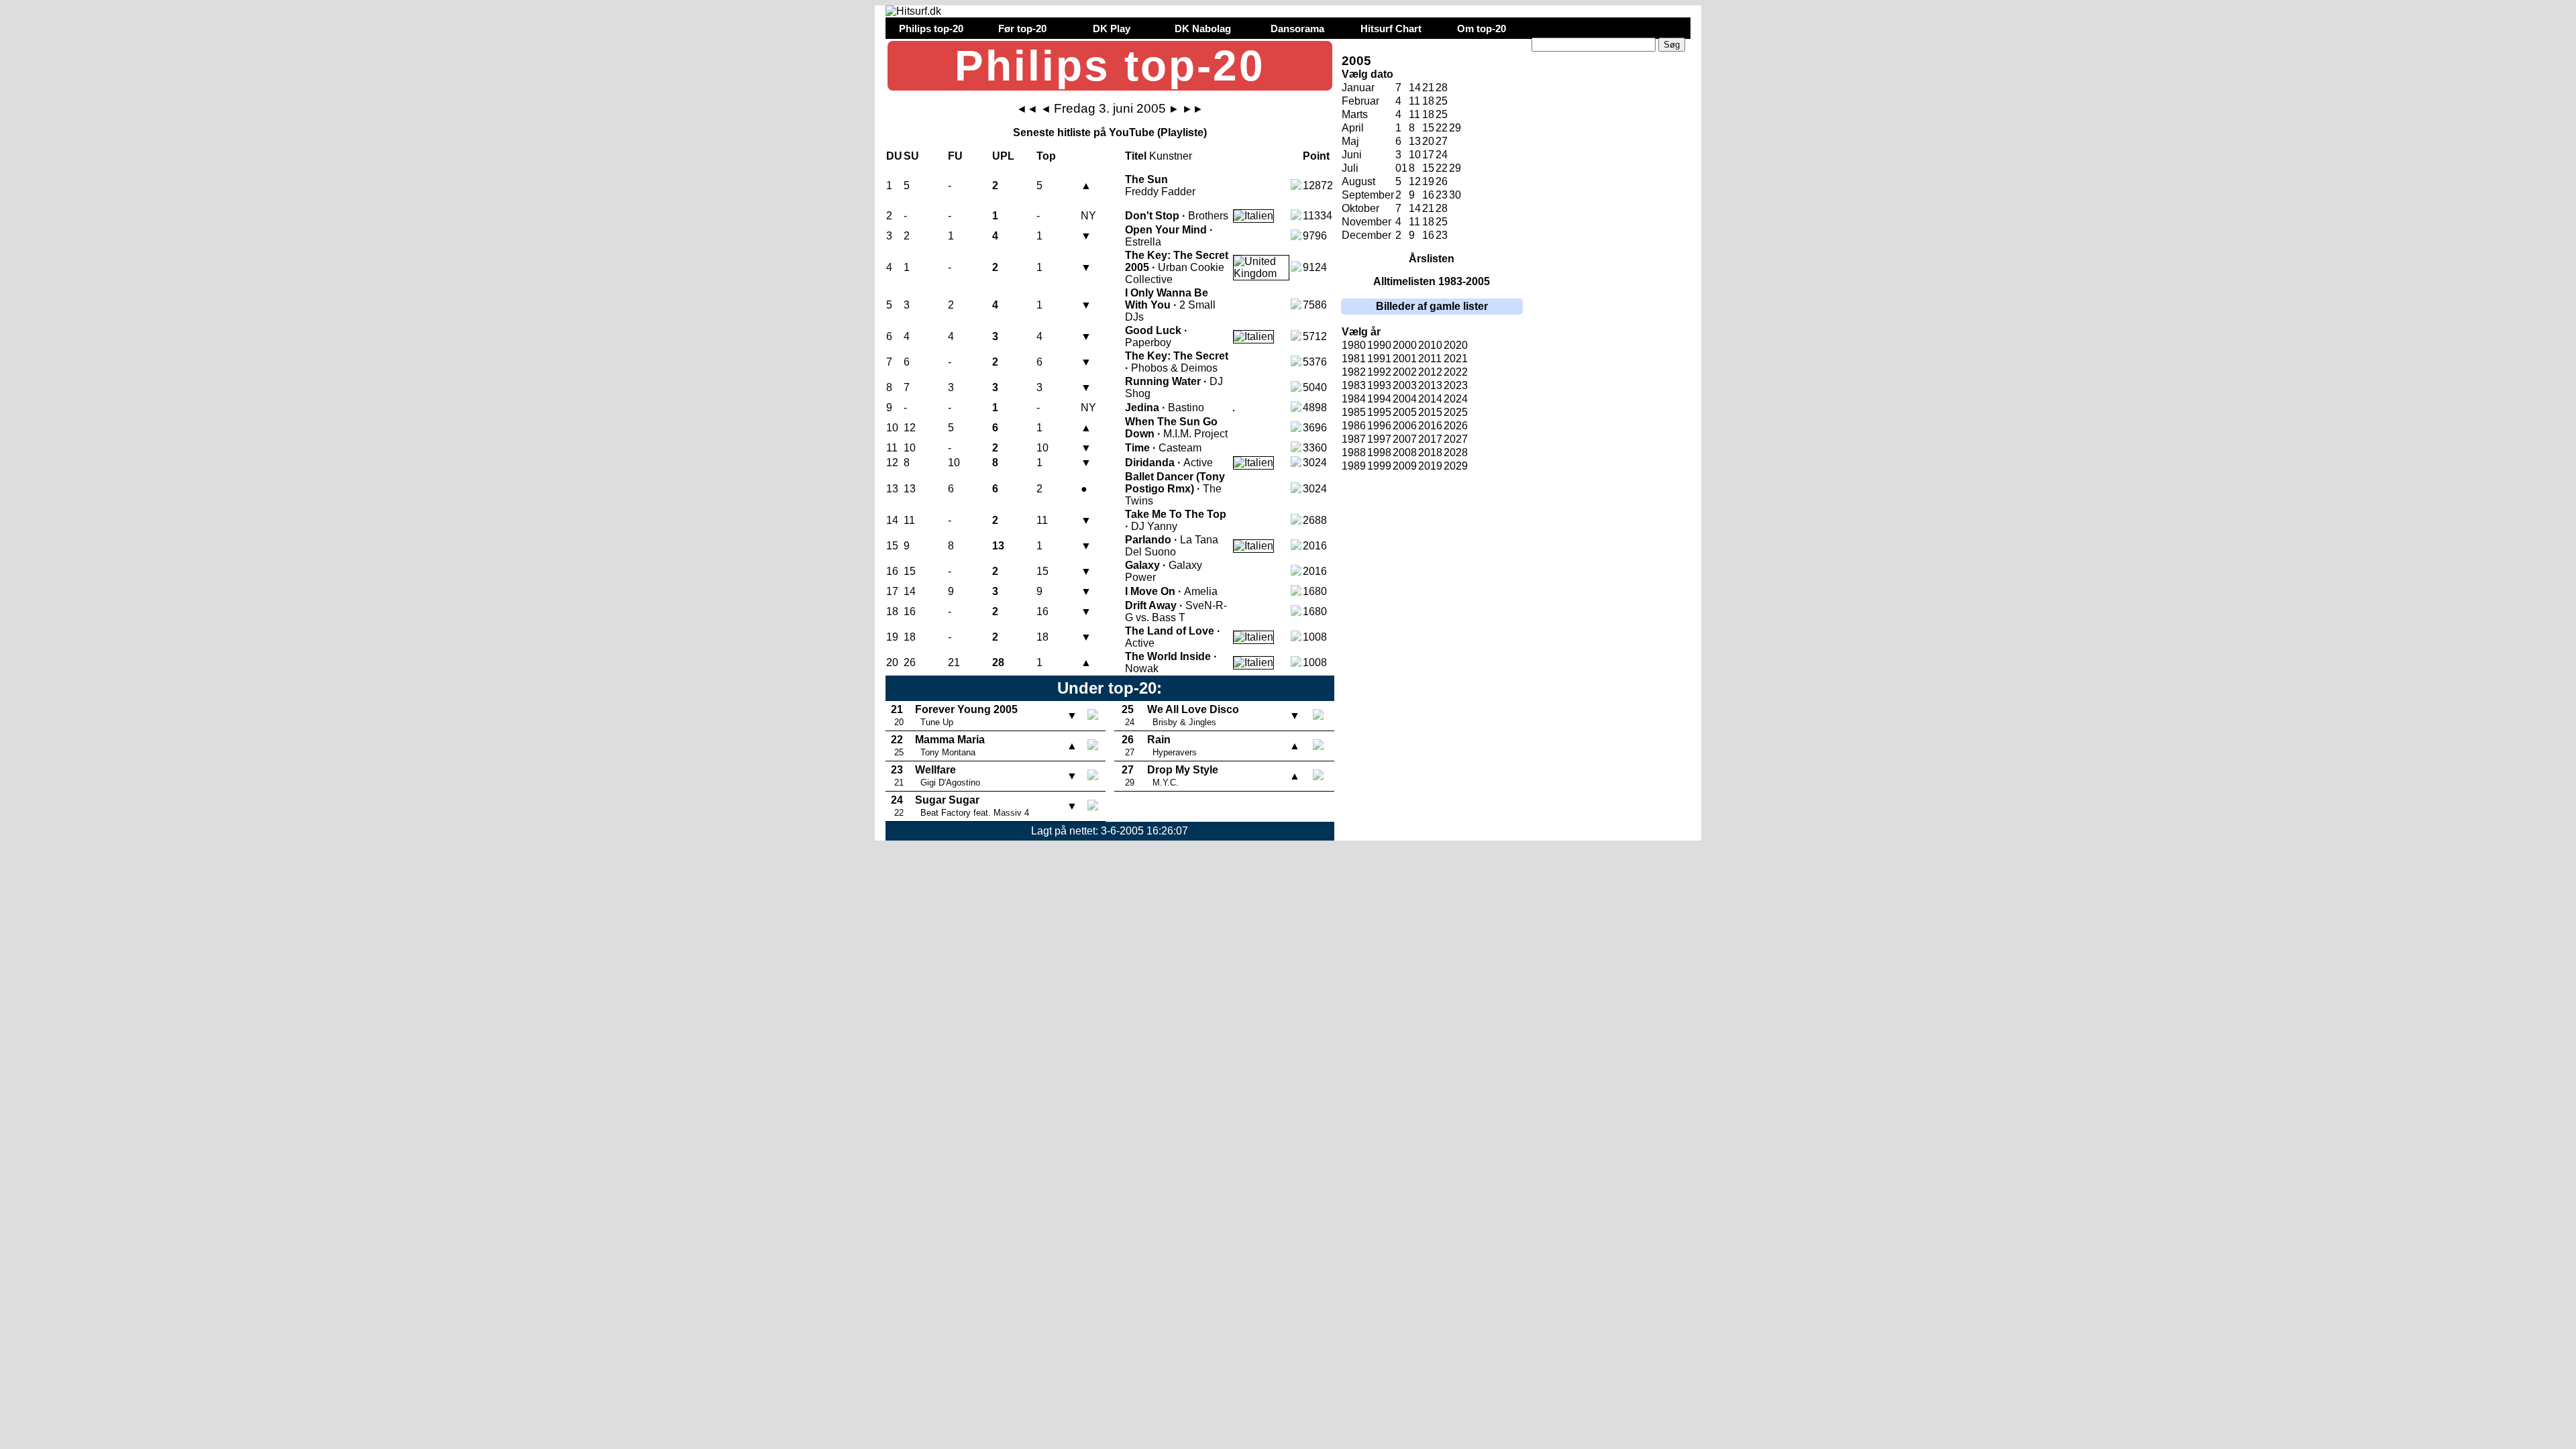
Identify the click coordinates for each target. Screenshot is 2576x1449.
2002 (1405, 372)
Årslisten (1432, 259)
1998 (1379, 452)
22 (1442, 128)
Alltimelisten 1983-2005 (1432, 281)
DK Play (1112, 29)
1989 (1354, 466)
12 (1415, 181)
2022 (1456, 372)
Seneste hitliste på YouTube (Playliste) (1110, 132)
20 (1428, 141)
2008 (1405, 452)
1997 (1379, 439)
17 (1428, 155)
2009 (1405, 466)
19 (1428, 181)
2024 (1456, 399)
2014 (1430, 399)
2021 (1456, 359)
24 (1442, 155)
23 (1442, 195)
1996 (1379, 426)
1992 (1379, 372)
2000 (1405, 345)
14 (1415, 88)
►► (1193, 109)
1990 (1379, 345)
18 (1428, 101)
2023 (1456, 385)
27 (1442, 141)
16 (1428, 195)
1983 (1354, 385)
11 (1414, 101)
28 (1442, 88)
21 (1428, 88)
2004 (1405, 399)
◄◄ (1027, 109)
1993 (1379, 385)
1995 (1379, 412)
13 (1415, 141)
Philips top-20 (931, 29)
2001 (1405, 359)
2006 (1405, 426)
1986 (1354, 426)
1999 (1379, 466)
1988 (1354, 452)
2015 (1430, 412)
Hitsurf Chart (1391, 29)
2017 (1430, 439)
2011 (1430, 359)
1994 (1379, 399)
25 (1442, 101)
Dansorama (1297, 29)
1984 (1354, 399)
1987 (1354, 439)
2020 (1456, 345)
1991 (1379, 359)
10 (1415, 155)
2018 (1430, 452)
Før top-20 (1022, 29)
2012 (1430, 372)
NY (1088, 216)
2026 (1456, 426)
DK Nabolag (1203, 29)
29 (1455, 128)
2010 (1430, 345)
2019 (1430, 466)
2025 (1456, 412)
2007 (1405, 439)
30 (1455, 195)
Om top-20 (1482, 29)
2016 (1430, 426)
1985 (1354, 412)
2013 (1430, 385)
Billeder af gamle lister (1432, 306)
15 (1428, 128)
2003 (1405, 385)
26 (1442, 181)
